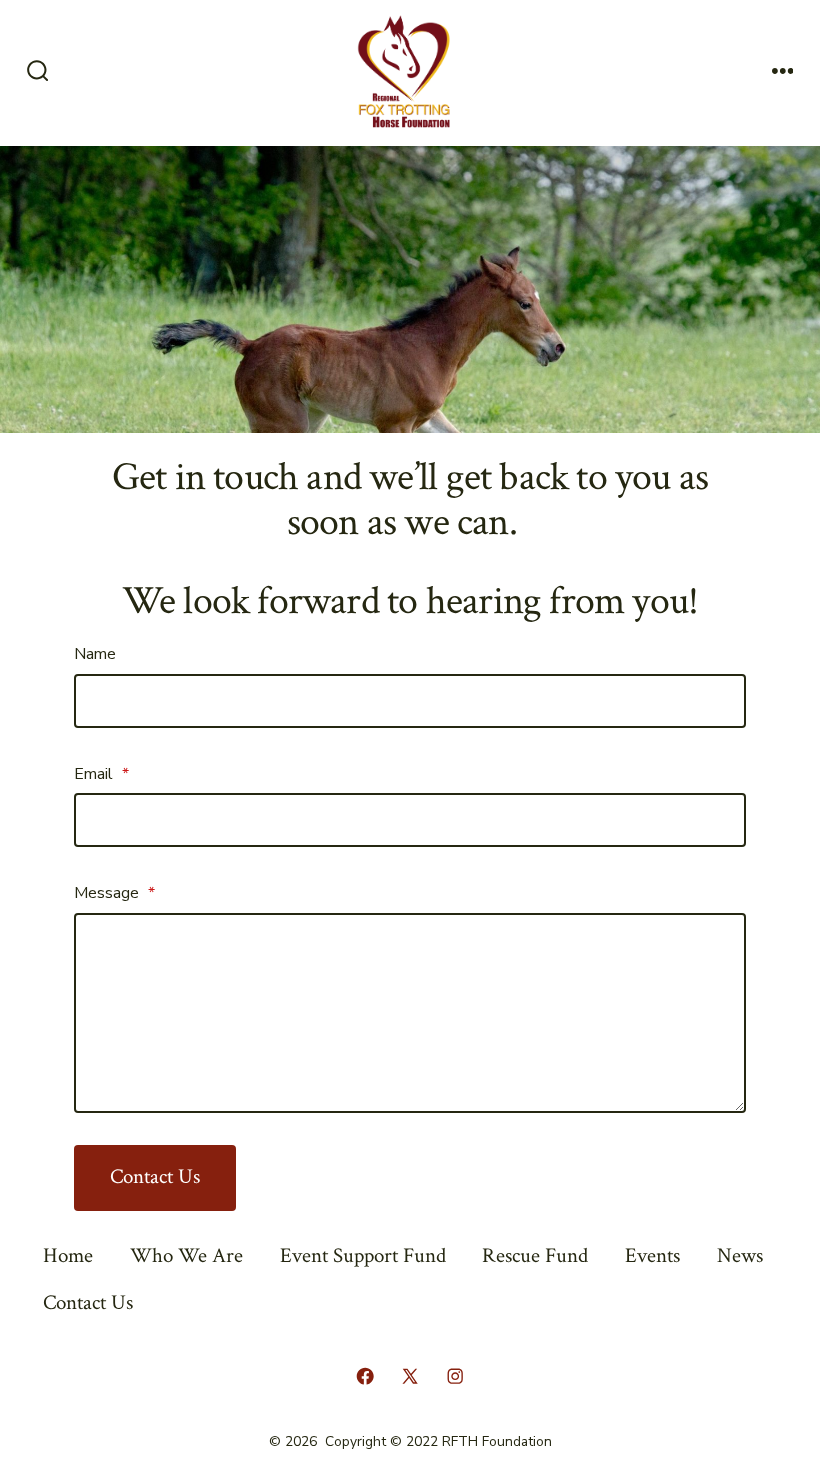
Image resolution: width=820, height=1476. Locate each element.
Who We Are (186, 1255)
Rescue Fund (535, 1255)
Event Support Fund (363, 1255)
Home (68, 1255)
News (740, 1255)
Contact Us (155, 1176)
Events (652, 1255)
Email (101, 774)
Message (114, 893)
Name (95, 654)
